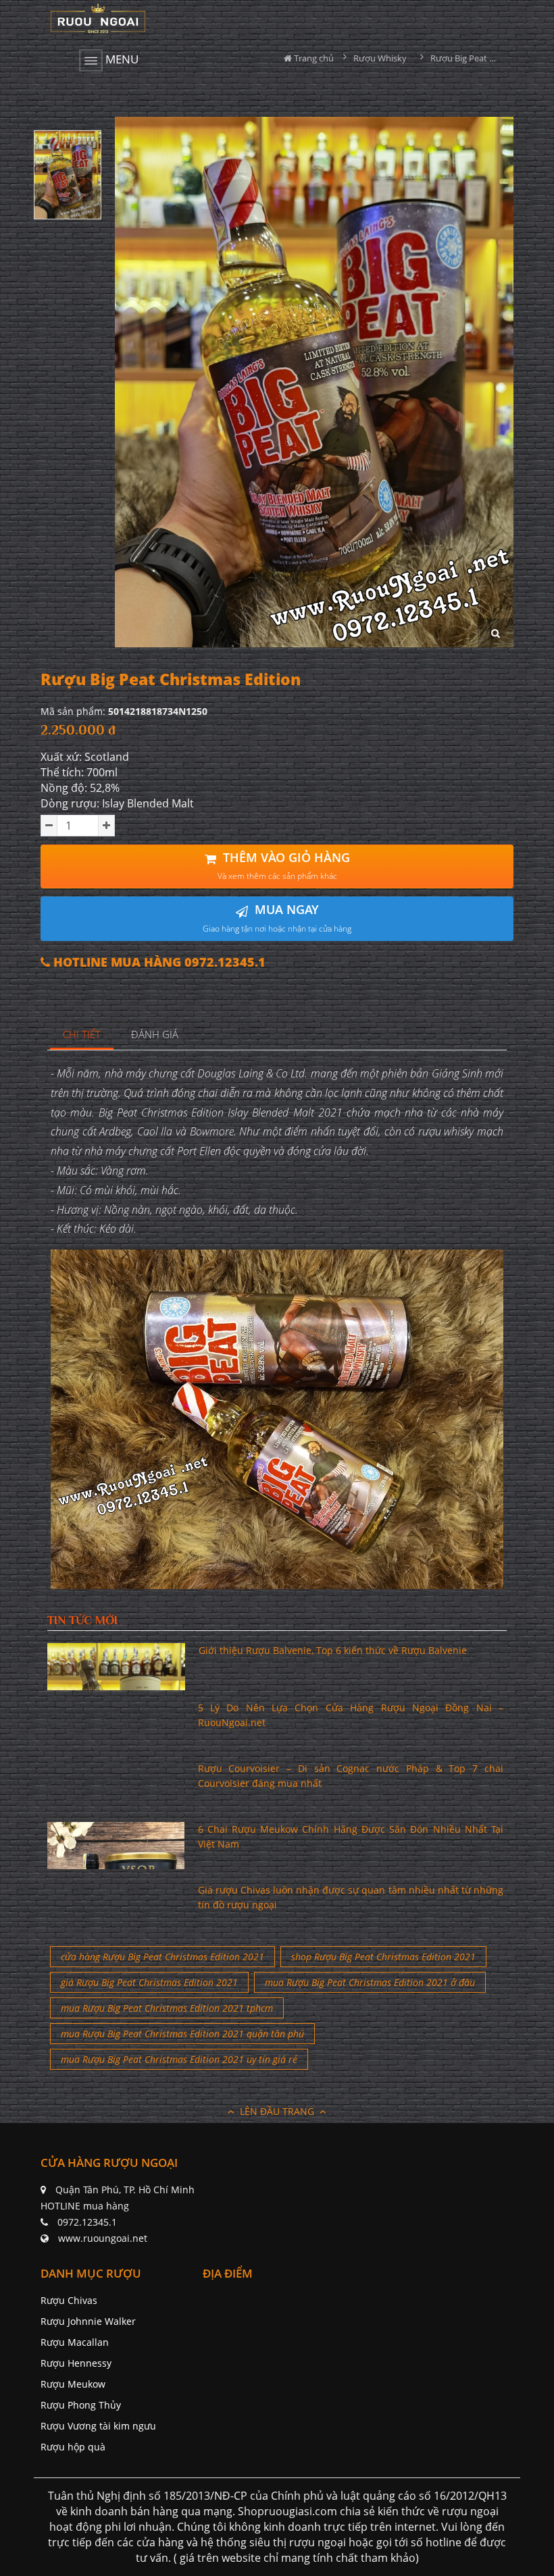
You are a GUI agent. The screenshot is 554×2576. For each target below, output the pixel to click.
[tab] (82, 1035)
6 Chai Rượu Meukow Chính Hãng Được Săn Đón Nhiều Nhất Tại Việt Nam (351, 1836)
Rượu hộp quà (73, 2447)
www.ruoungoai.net (103, 2238)
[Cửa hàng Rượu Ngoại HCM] (98, 18)
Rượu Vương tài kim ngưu (98, 2426)
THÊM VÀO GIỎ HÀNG (284, 866)
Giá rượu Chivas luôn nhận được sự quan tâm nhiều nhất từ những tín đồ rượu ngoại (351, 1897)
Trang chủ (313, 58)
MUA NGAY (277, 918)
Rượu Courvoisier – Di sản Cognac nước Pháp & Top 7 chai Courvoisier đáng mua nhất (351, 1776)
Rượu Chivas (69, 2300)
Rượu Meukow (73, 2384)
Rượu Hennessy (76, 2363)
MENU (121, 59)
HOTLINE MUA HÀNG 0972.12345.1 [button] (158, 962)
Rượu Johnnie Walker (88, 2321)
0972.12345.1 (87, 2222)
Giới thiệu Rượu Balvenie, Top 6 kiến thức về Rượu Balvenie (333, 1650)
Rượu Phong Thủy (81, 2405)
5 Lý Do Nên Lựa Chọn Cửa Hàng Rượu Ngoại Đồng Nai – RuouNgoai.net (351, 1715)
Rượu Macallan (75, 2342)
